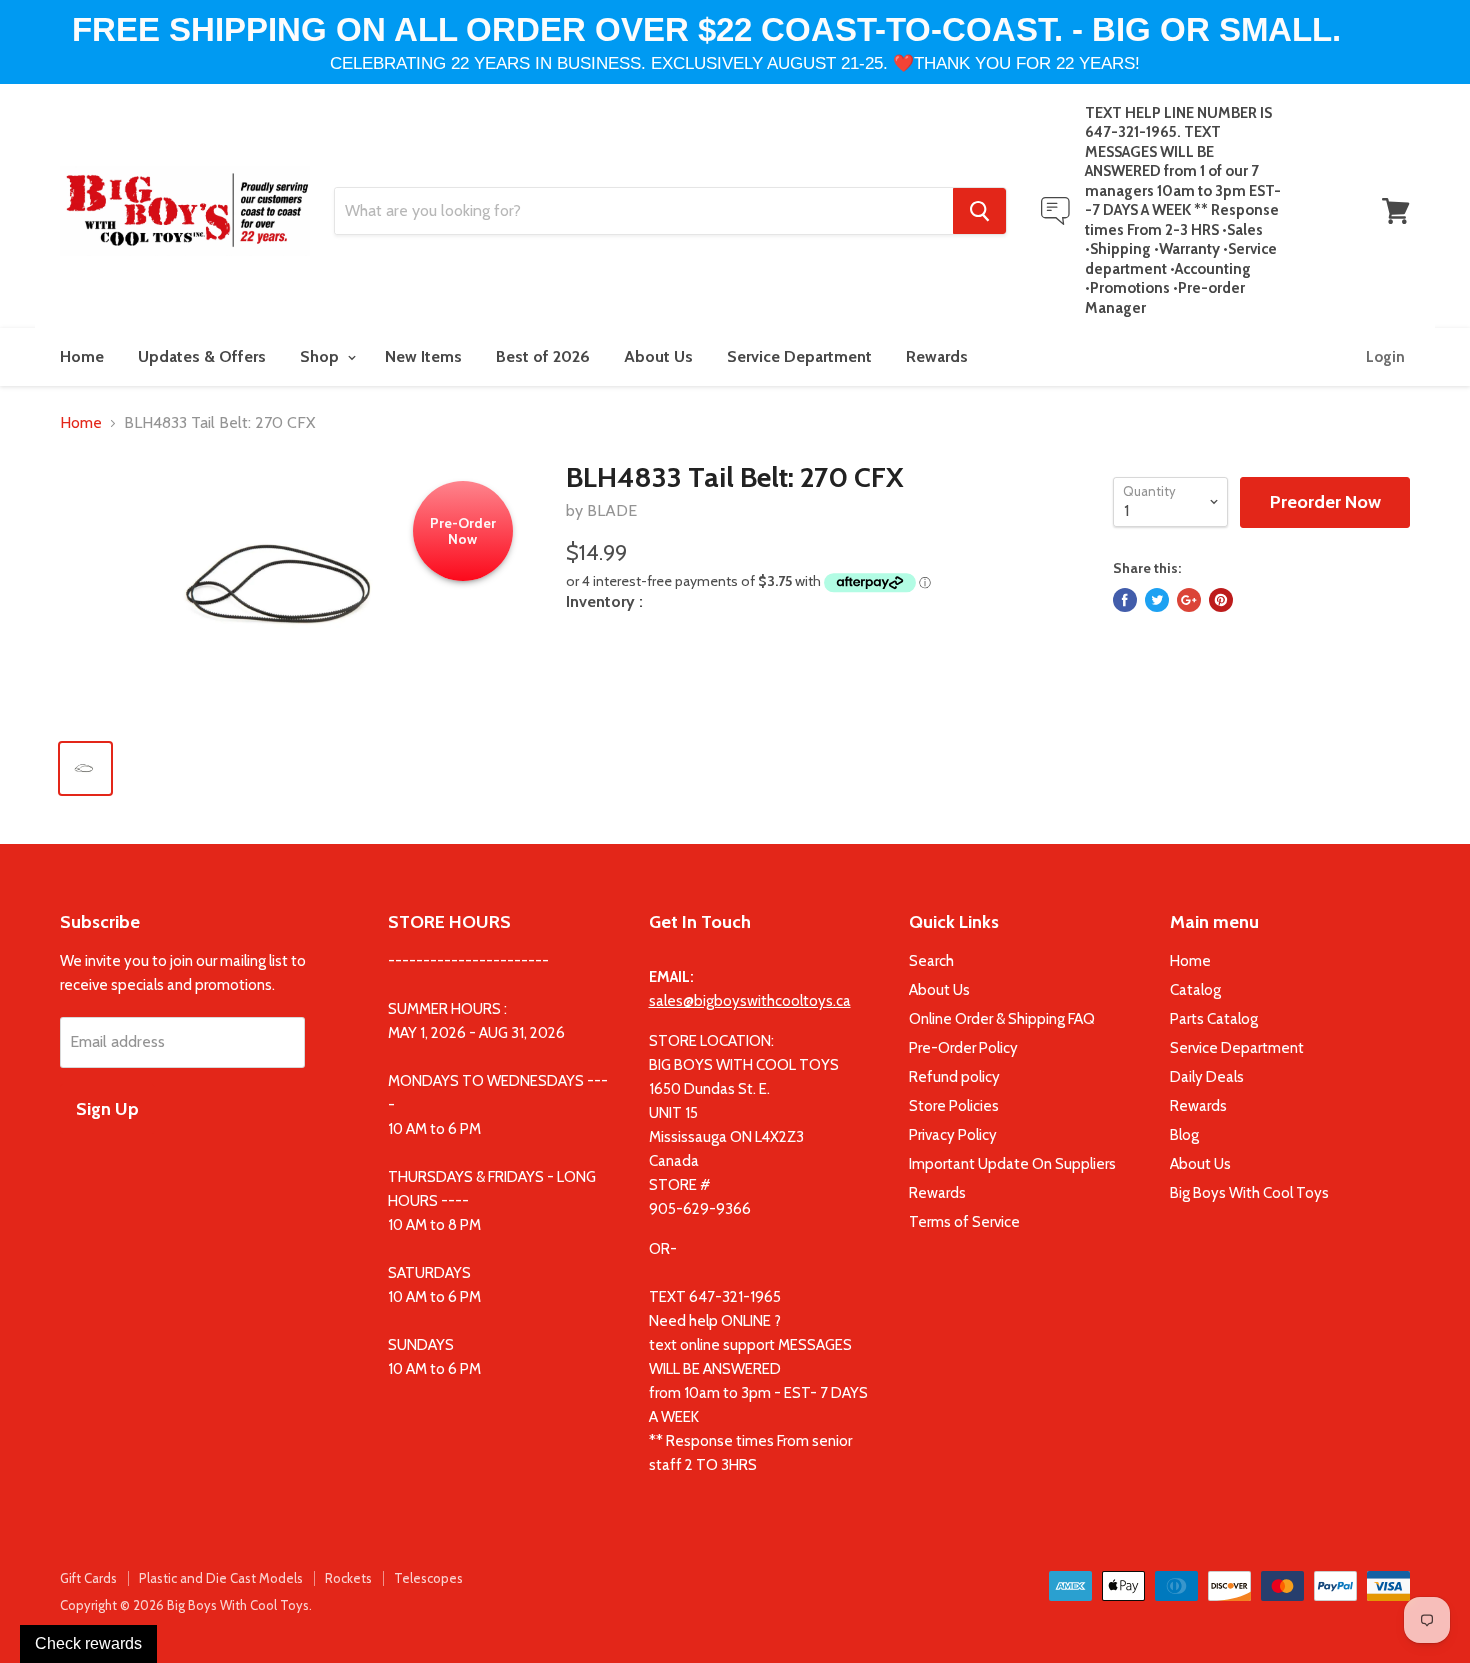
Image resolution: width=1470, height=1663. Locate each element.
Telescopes (428, 1578)
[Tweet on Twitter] (1157, 600)
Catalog (1195, 990)
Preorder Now (1325, 502)
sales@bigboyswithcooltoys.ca (750, 1001)
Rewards (937, 356)
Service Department (799, 356)
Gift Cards (88, 1578)
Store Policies (954, 1106)
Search (931, 961)
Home (82, 356)
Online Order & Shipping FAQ (1002, 1019)
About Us (658, 356)
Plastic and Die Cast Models (221, 1578)
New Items (423, 356)
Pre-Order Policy (963, 1048)
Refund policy (954, 1077)
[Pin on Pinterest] (1221, 600)
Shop (321, 356)
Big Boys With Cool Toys (1249, 1193)
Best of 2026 (543, 356)
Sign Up (107, 1109)
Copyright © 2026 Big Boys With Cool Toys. (186, 1605)
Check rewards (88, 1643)
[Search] (979, 211)
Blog (1184, 1135)
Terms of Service (964, 1222)
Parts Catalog (1214, 1019)
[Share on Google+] (1189, 600)
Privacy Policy (953, 1135)
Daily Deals (1207, 1077)
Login (1385, 357)
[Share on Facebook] (1125, 600)
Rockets (348, 1578)
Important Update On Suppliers (1012, 1164)
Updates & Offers (202, 356)
